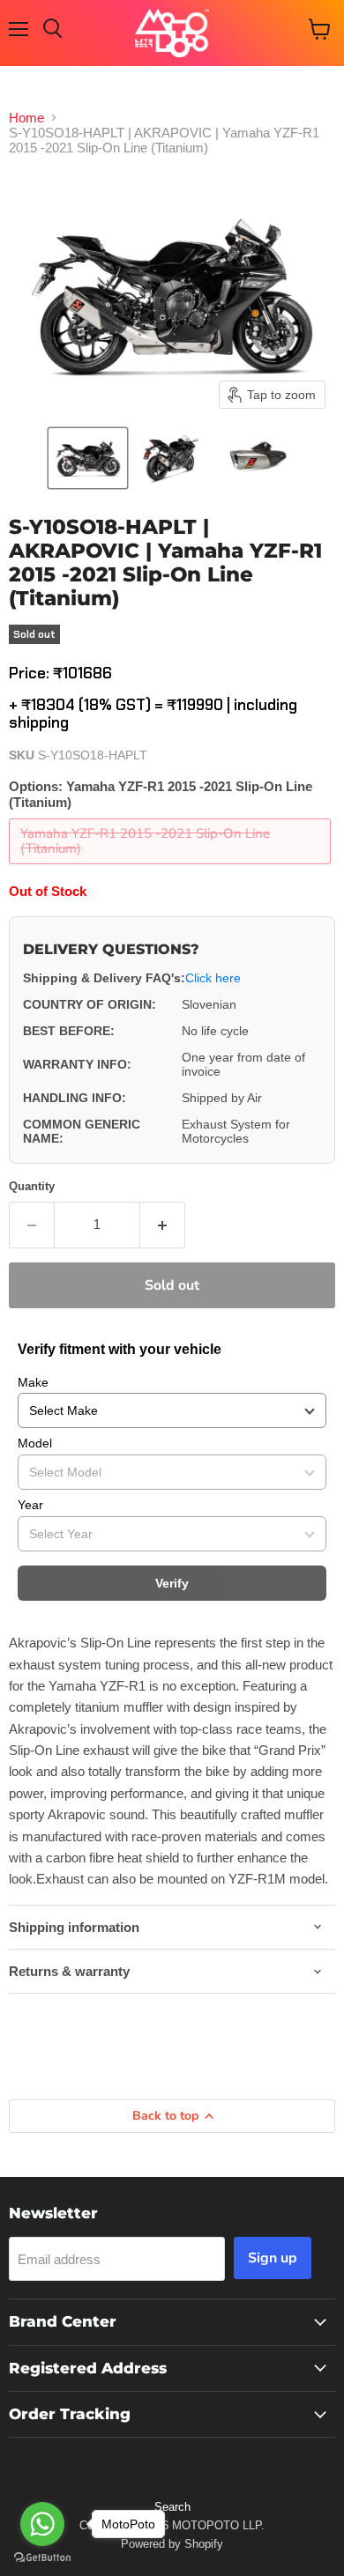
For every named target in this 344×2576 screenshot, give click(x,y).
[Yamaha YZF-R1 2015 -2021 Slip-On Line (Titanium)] (172, 868)
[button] (88, 458)
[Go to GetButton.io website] (42, 2558)
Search (172, 2507)
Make (33, 1382)
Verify (172, 1583)
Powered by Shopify (172, 2544)
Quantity (32, 1186)
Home (26, 118)
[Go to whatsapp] (42, 2524)
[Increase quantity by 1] (163, 1225)
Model (35, 1443)
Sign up (273, 2258)
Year (30, 1505)
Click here (213, 978)
